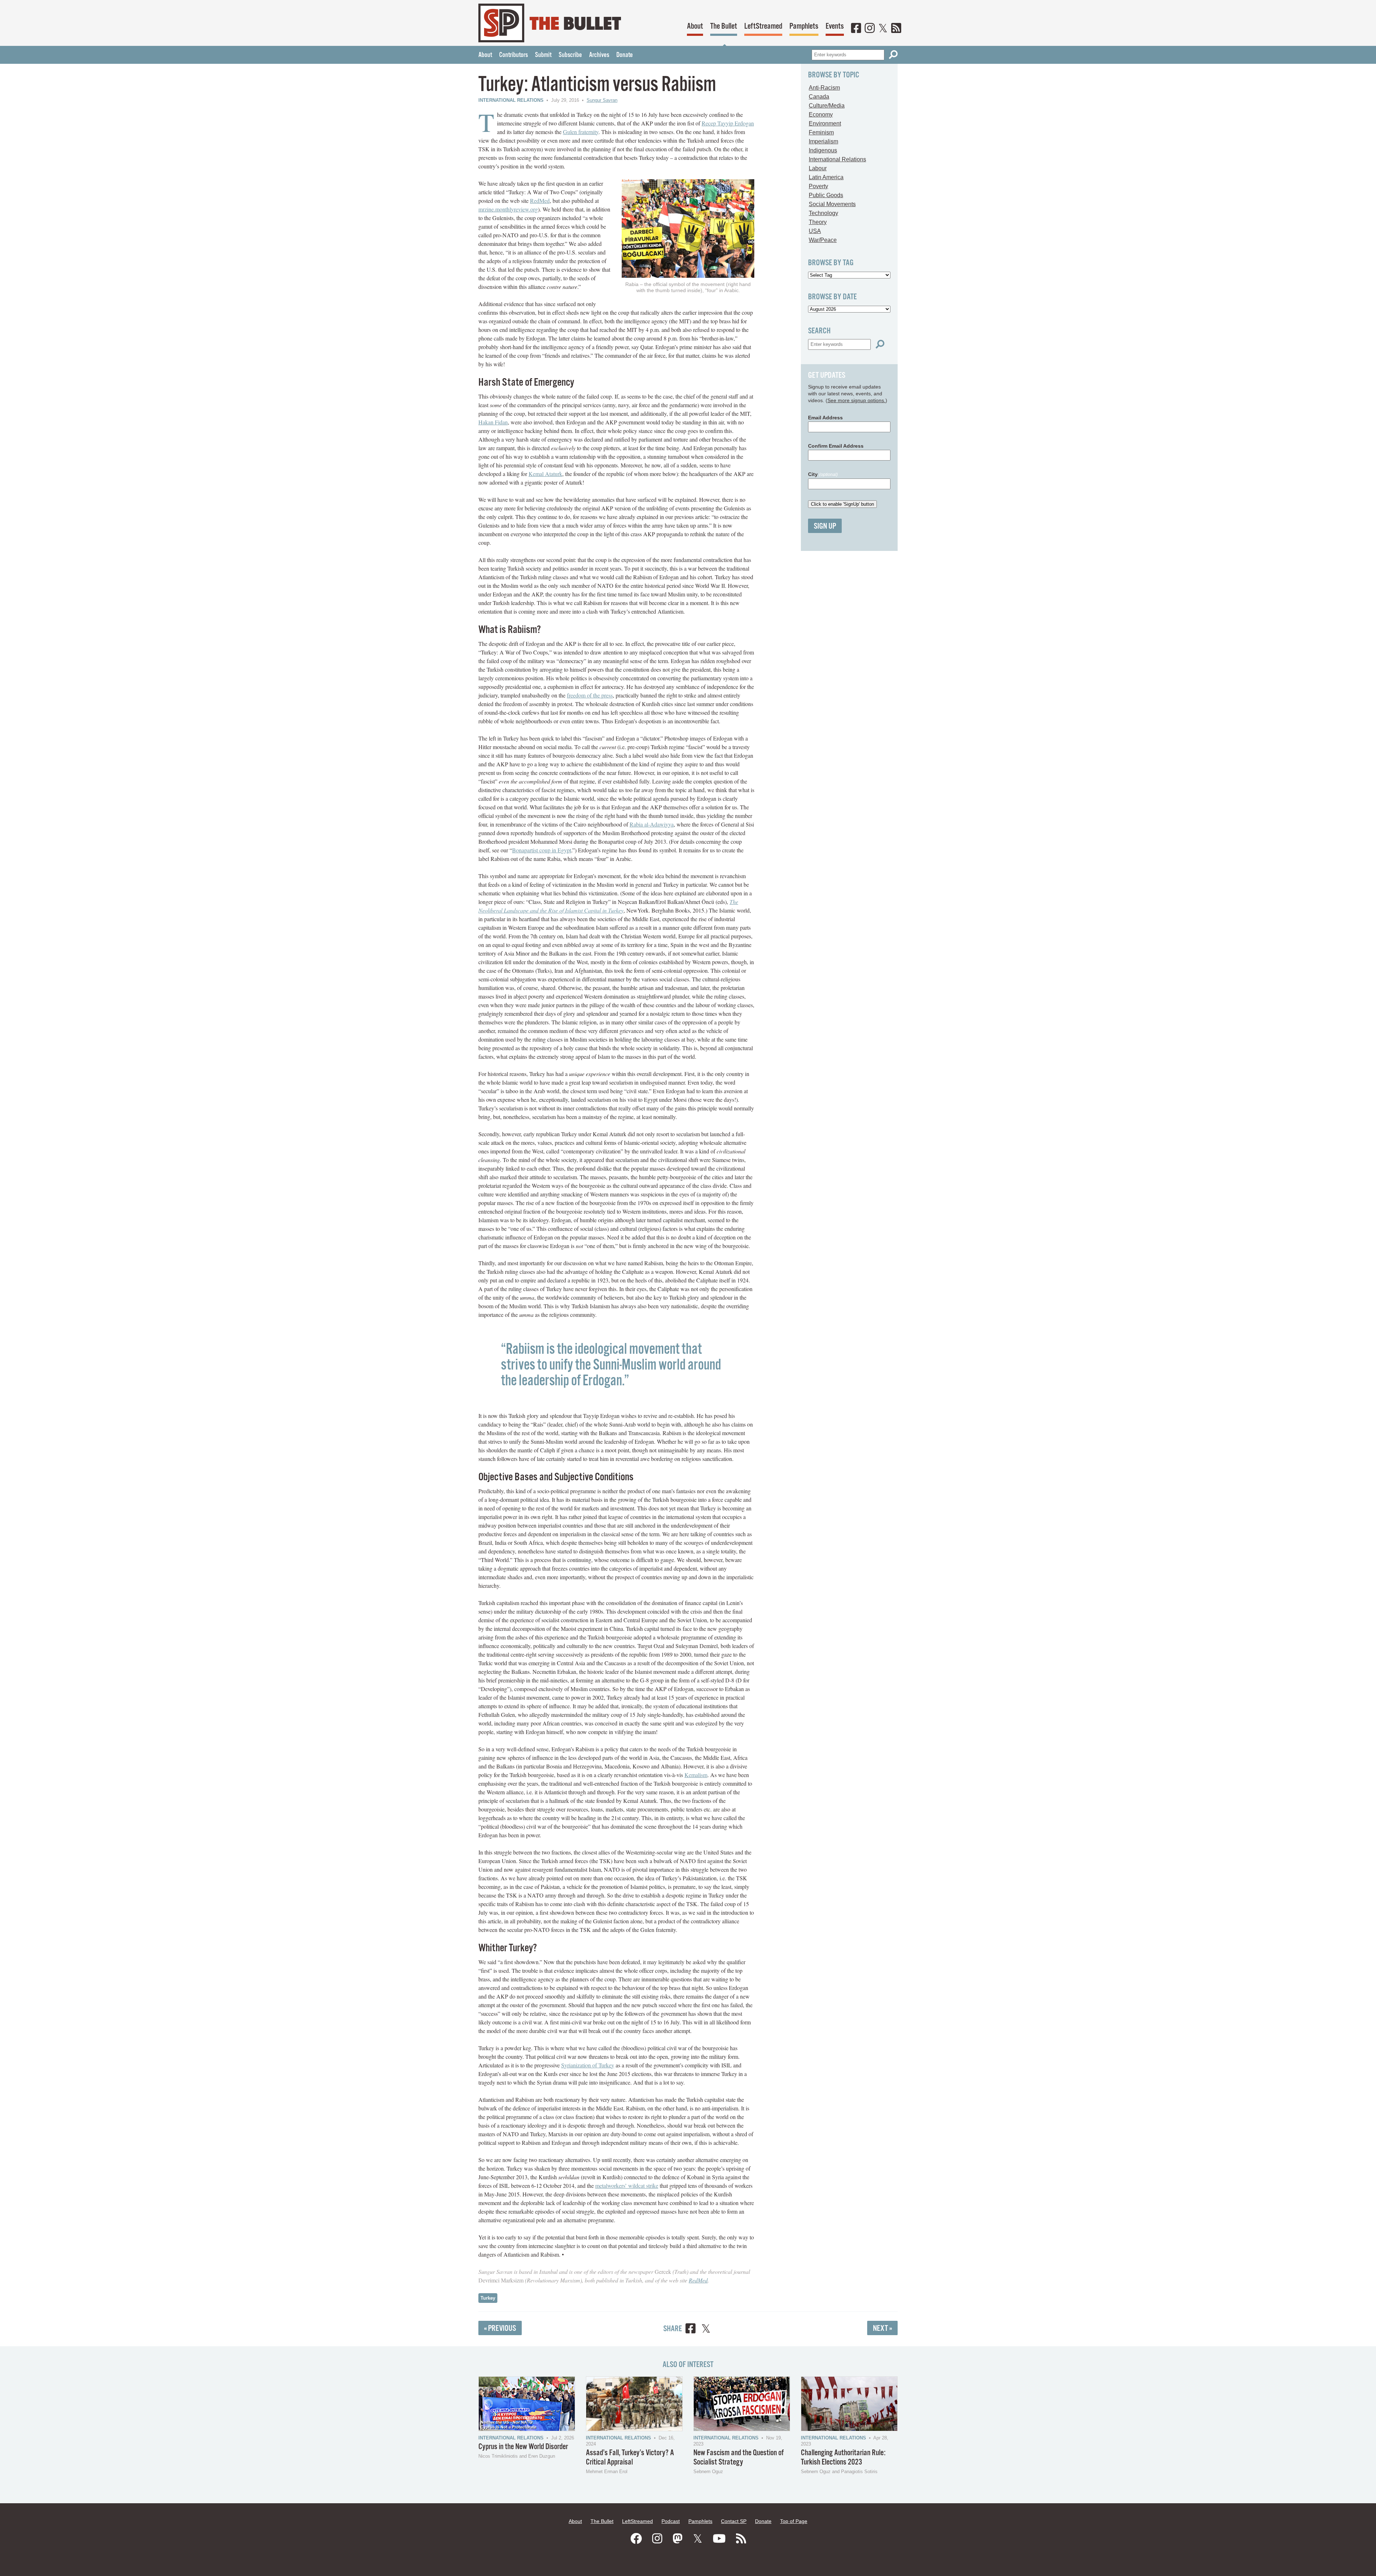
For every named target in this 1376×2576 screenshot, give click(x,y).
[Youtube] (719, 2539)
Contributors (513, 55)
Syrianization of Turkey (588, 2065)
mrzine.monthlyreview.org (508, 209)
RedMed (540, 201)
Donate (625, 55)
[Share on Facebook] (691, 2330)
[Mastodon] (678, 2539)
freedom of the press (590, 695)
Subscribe (570, 55)
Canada (819, 97)
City (823, 474)
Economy (821, 115)
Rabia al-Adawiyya (652, 824)
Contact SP (734, 2521)
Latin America (826, 177)
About (695, 26)
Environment (825, 123)
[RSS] (896, 29)
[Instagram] (870, 29)
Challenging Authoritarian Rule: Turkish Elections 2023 (843, 2458)
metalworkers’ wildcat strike (627, 2185)
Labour (818, 168)
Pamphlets (804, 26)
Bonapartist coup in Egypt (542, 850)
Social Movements (832, 204)
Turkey (488, 2298)
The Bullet (724, 26)
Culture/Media (827, 106)
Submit (543, 55)
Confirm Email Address (836, 446)
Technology (823, 213)
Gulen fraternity (581, 132)
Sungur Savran (602, 100)
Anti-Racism (824, 88)
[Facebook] (856, 29)
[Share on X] (706, 2330)
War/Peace (823, 240)
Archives (599, 55)
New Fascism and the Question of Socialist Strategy (739, 2458)
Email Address (825, 418)
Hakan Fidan (493, 422)
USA (815, 231)
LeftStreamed (763, 26)
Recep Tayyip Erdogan (728, 123)
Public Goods (826, 195)
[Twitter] (883, 29)
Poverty (818, 186)
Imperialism (823, 141)
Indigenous (823, 150)
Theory (818, 222)
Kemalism (696, 1775)
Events (835, 26)
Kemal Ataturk (545, 474)
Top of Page (794, 2521)
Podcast (671, 2521)
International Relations (511, 100)
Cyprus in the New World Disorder (523, 2447)
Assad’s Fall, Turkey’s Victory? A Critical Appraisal (630, 2458)
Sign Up (825, 526)
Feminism (821, 132)
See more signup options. (856, 400)
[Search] (893, 55)
